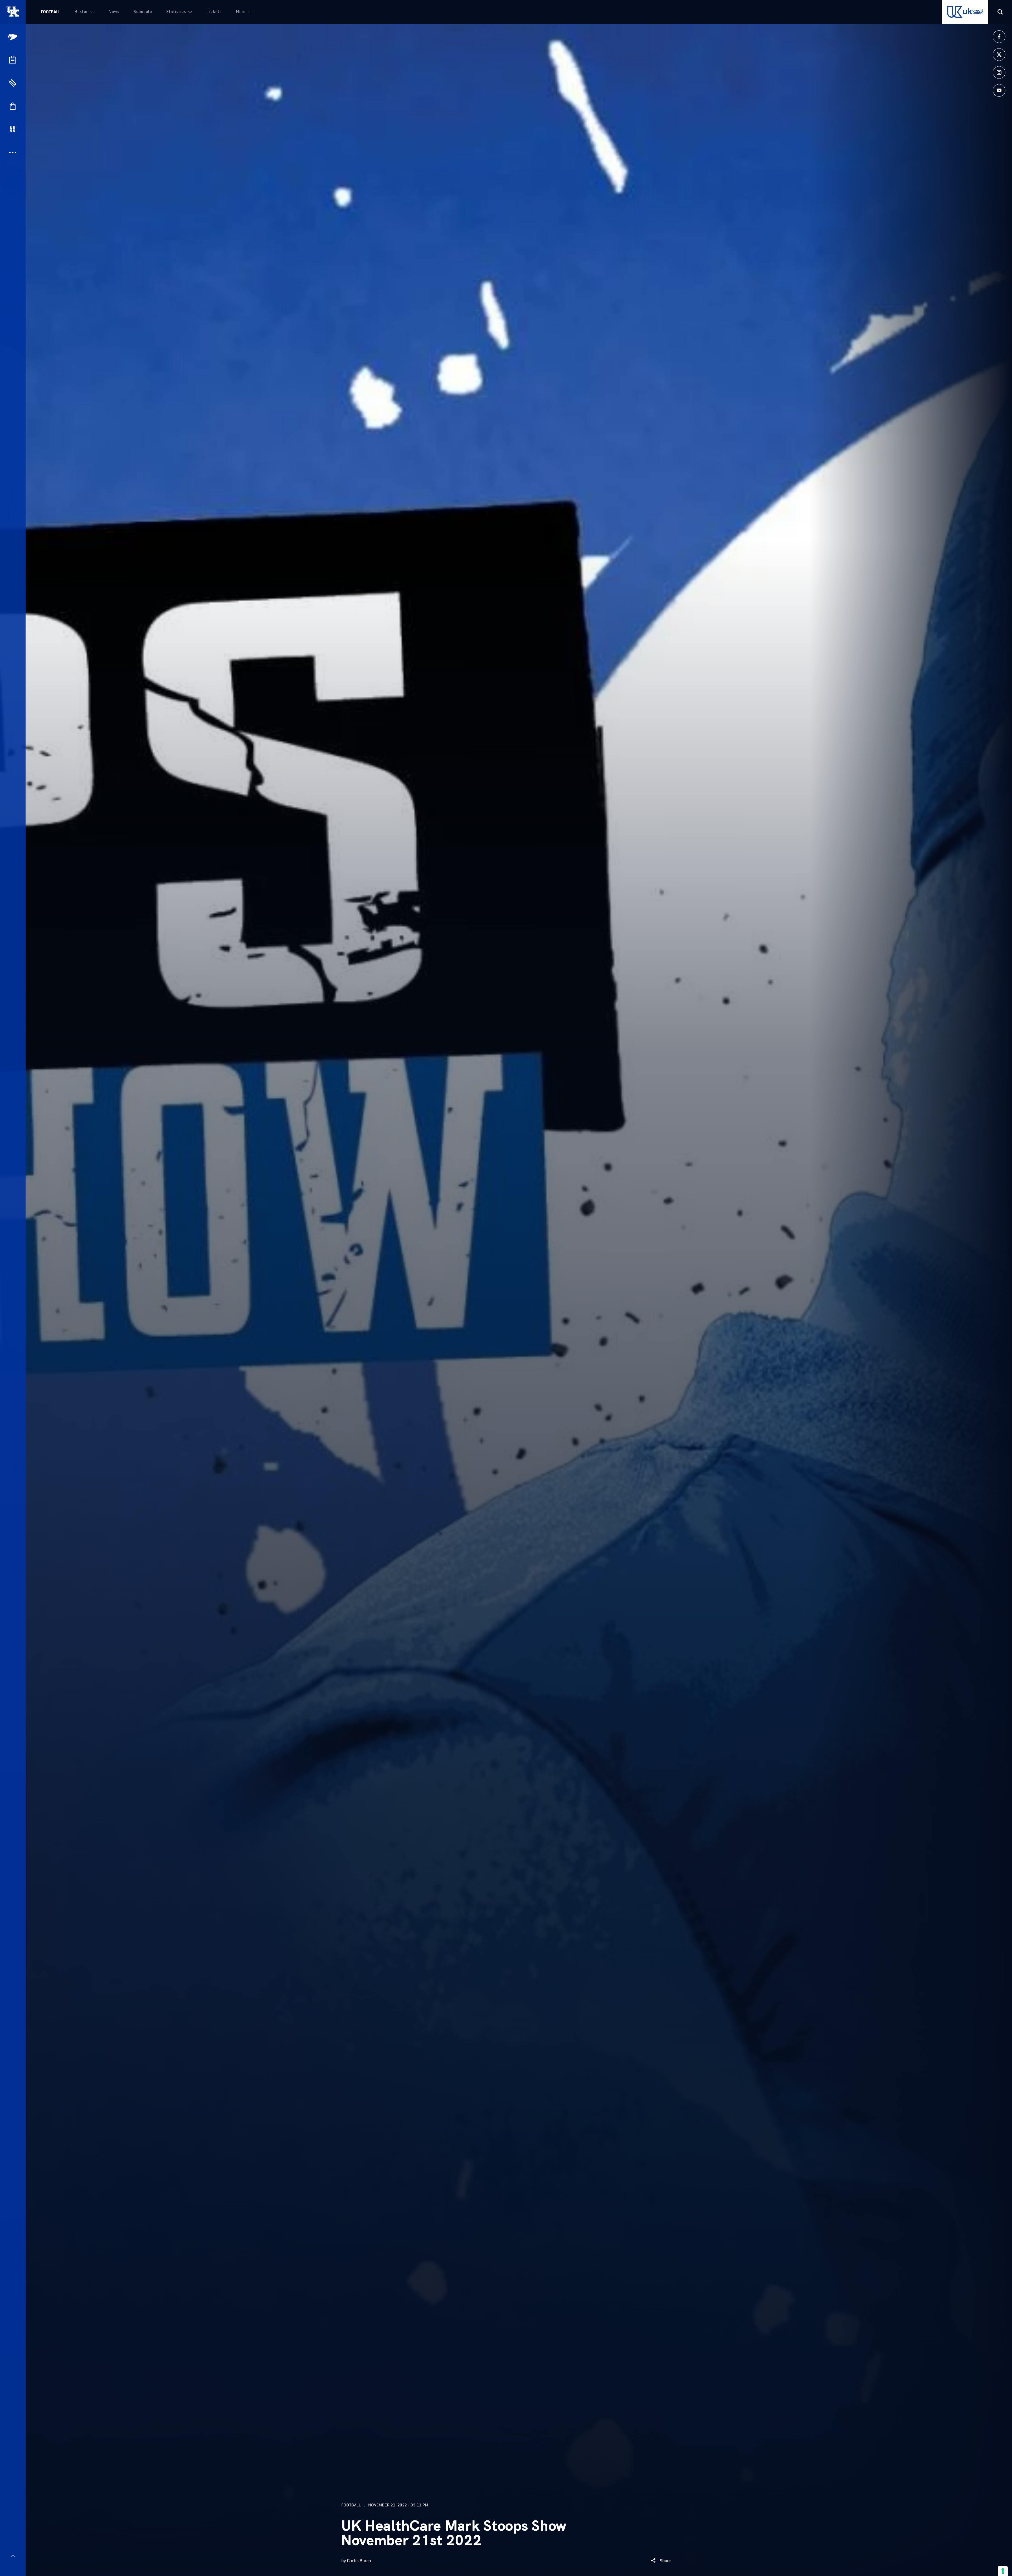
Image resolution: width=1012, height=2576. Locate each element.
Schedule (143, 11)
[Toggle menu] (13, 2556)
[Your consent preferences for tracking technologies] (1003, 2571)
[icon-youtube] (999, 90)
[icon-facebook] (999, 37)
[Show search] (1000, 12)
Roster (81, 11)
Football (51, 12)
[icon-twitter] (999, 55)
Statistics (176, 11)
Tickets (214, 11)
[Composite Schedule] (13, 60)
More (241, 11)
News (114, 11)
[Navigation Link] (13, 37)
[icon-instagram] (999, 72)
